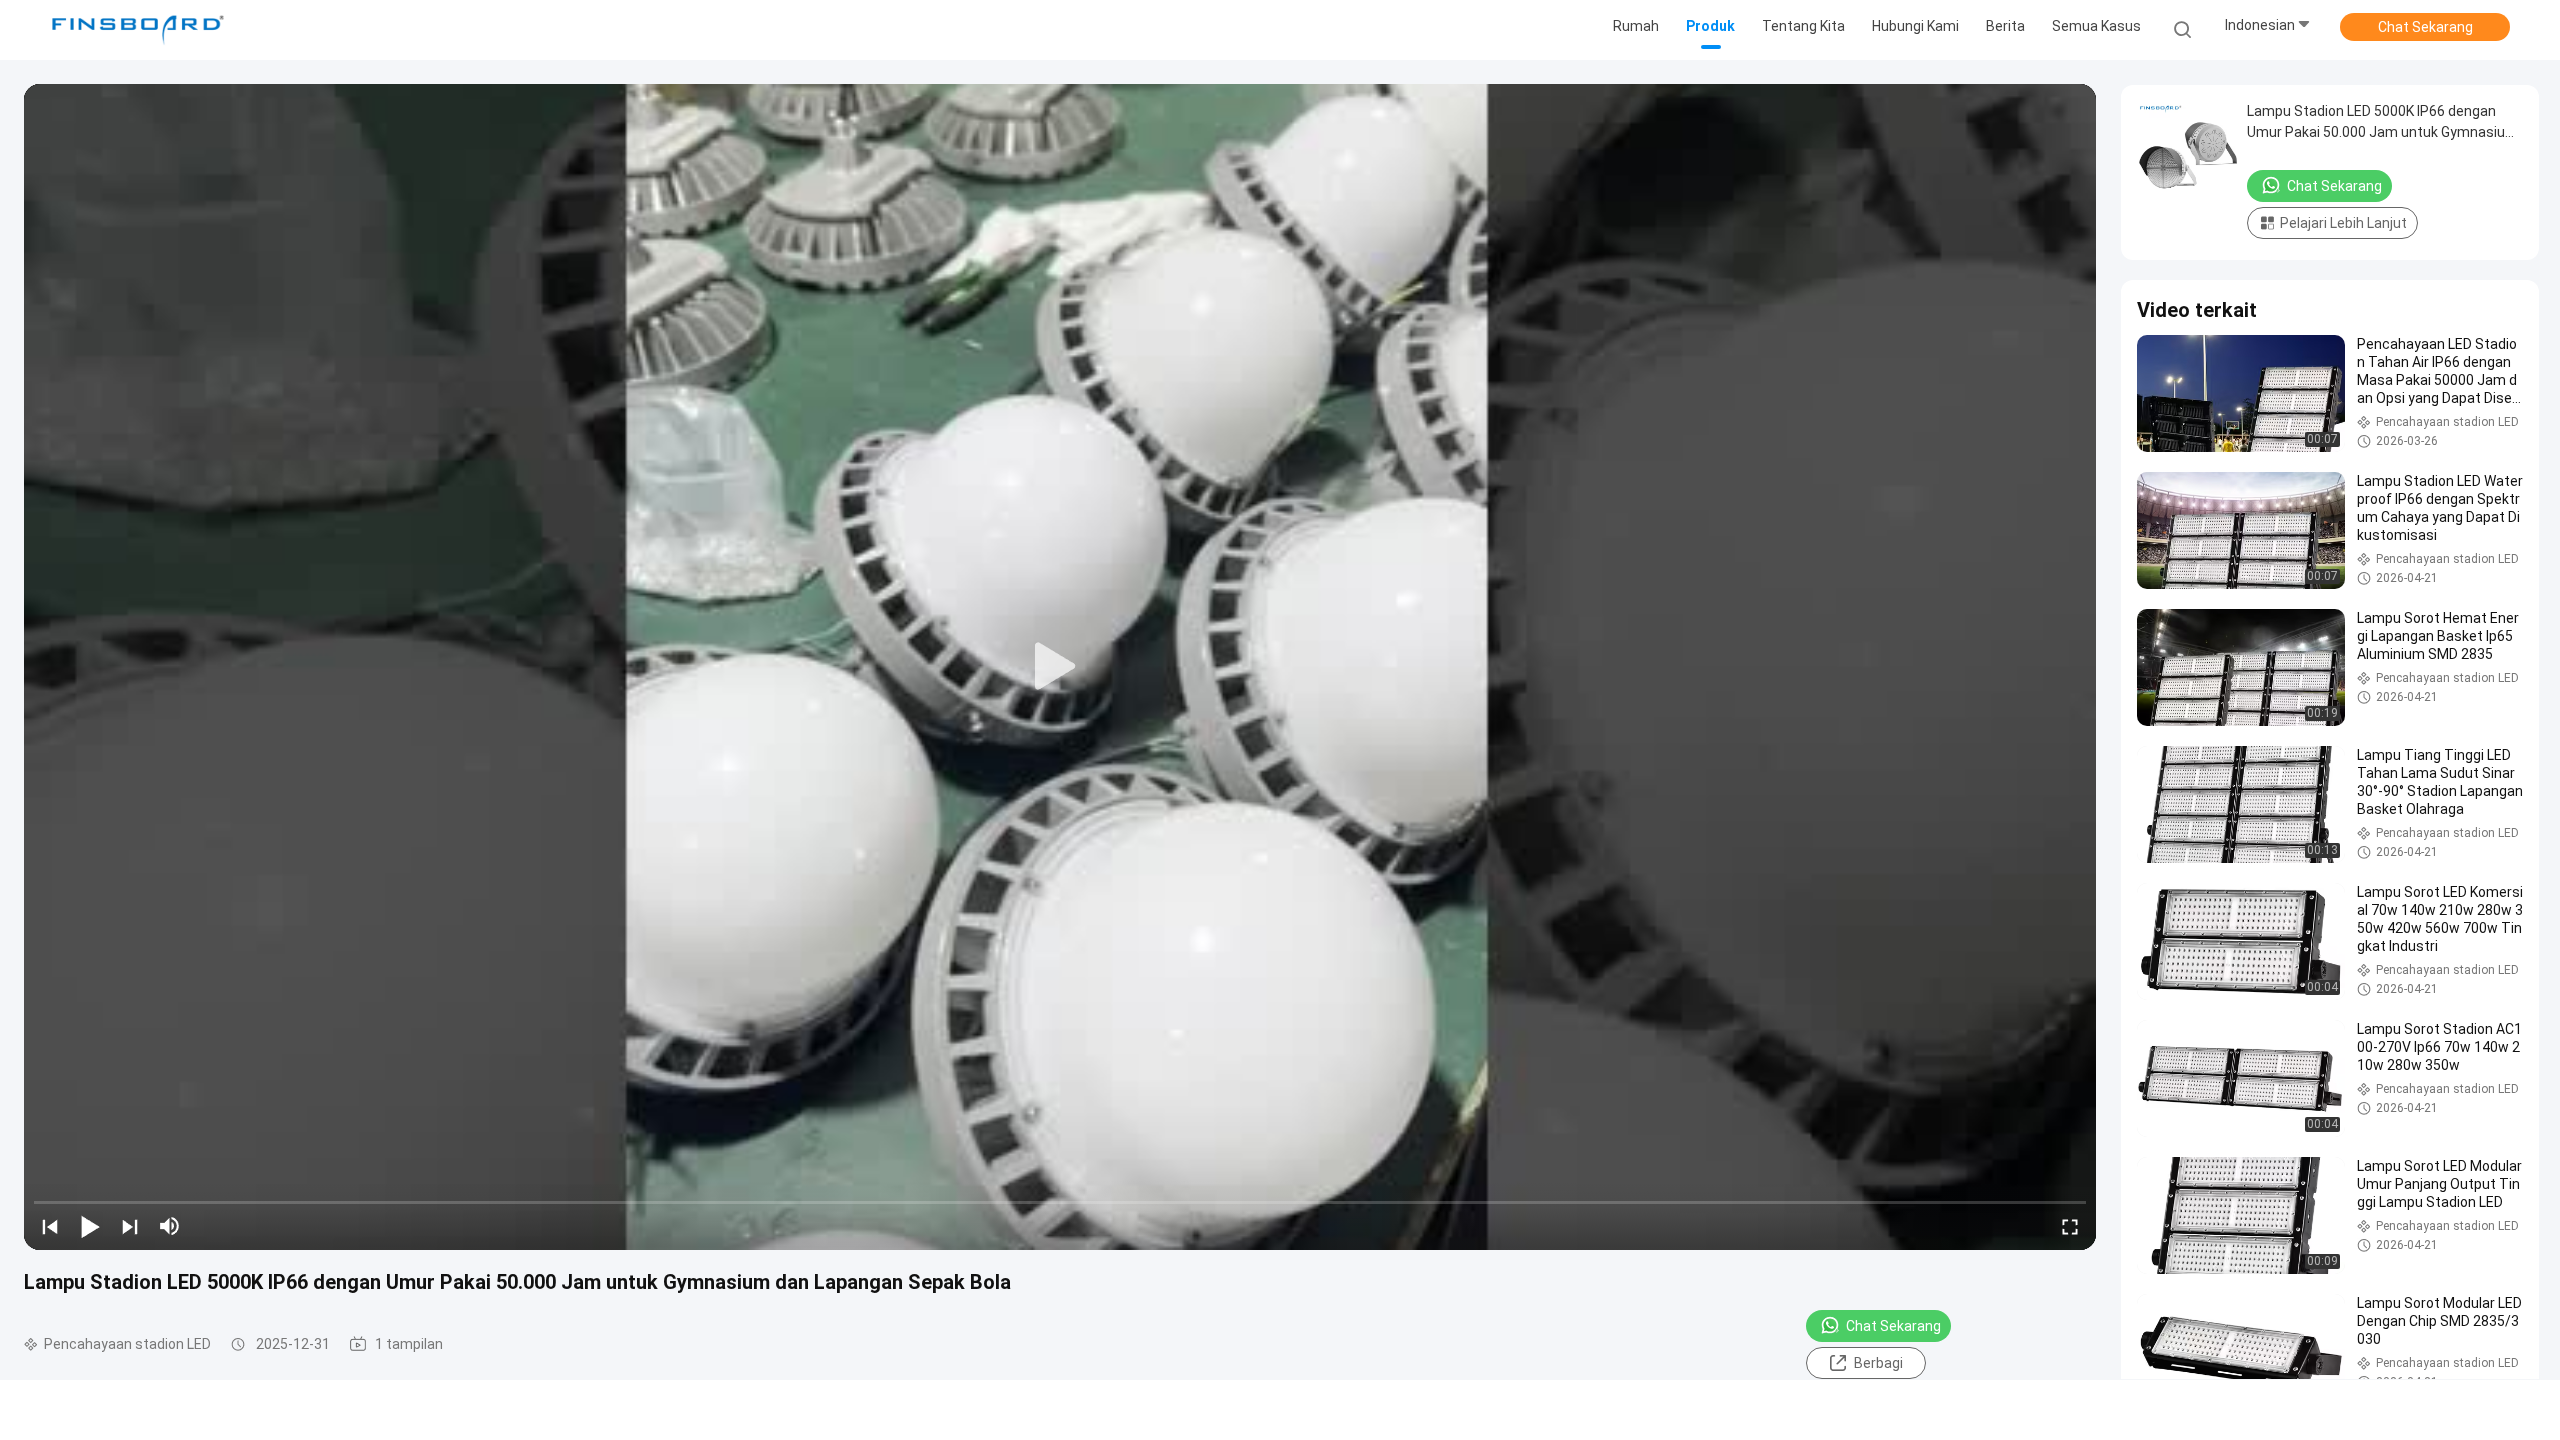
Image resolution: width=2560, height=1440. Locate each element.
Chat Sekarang (2425, 27)
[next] (130, 1226)
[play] (1060, 667)
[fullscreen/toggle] (2070, 1226)
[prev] (50, 1226)
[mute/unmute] (170, 1226)
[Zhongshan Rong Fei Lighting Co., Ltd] (138, 30)
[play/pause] (90, 1226)
